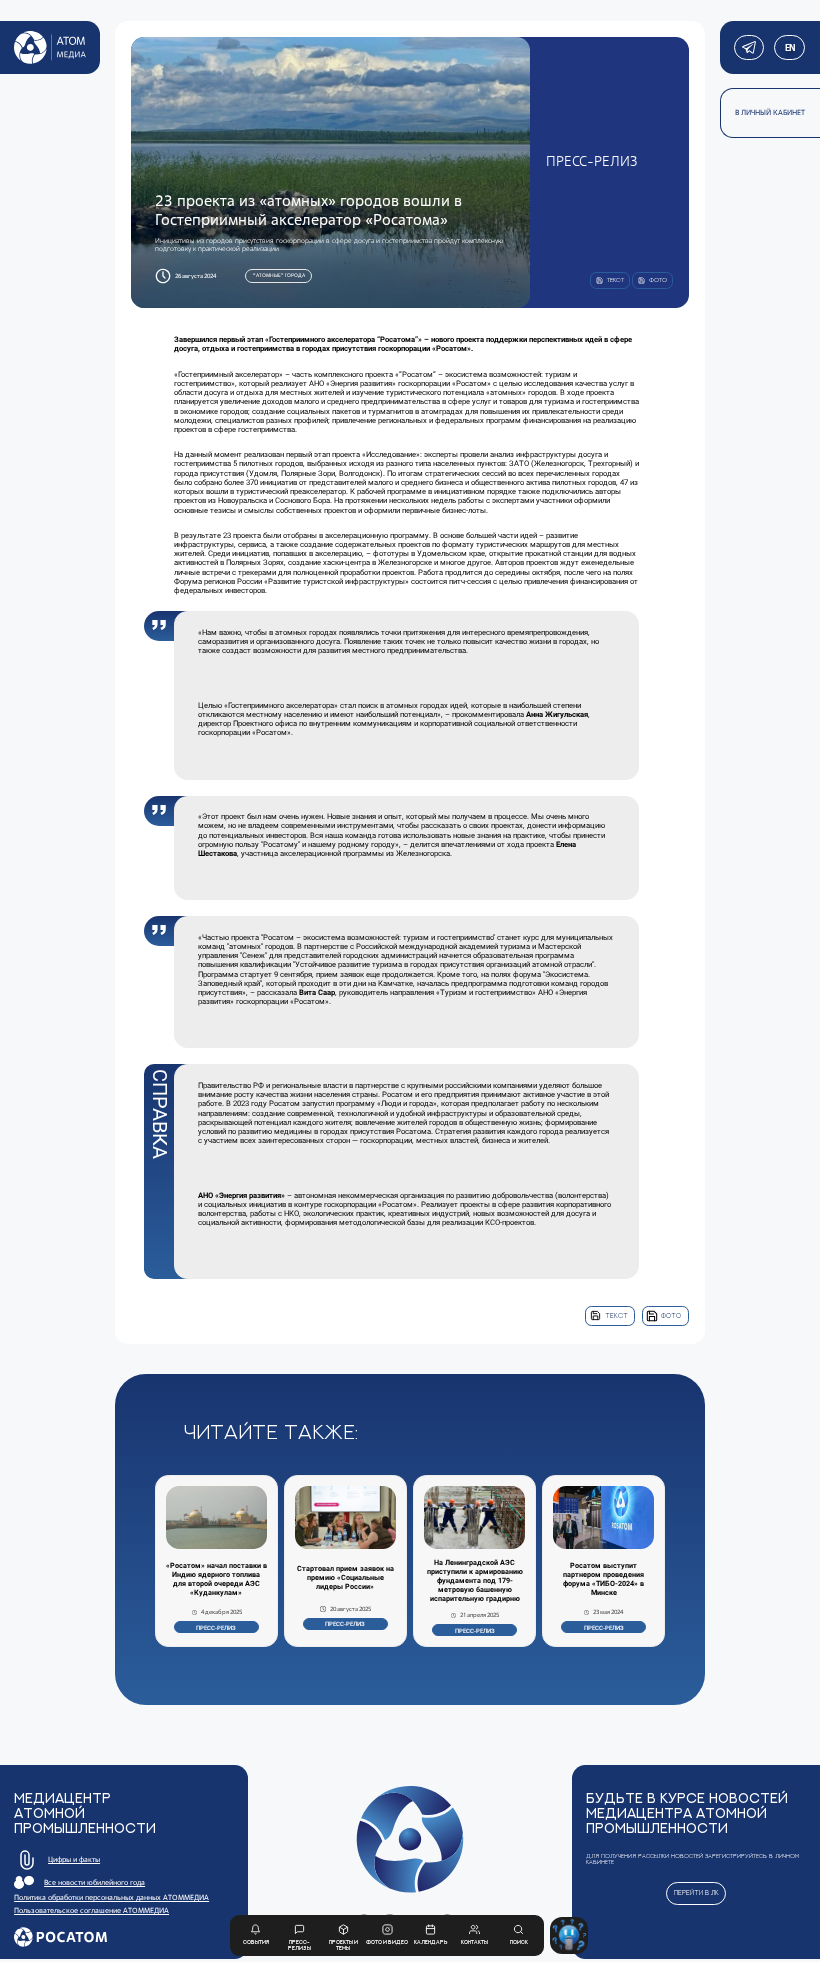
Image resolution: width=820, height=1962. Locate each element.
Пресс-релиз (216, 1627)
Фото (671, 1315)
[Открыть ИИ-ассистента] (568, 1935)
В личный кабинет (770, 112)
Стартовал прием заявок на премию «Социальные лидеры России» (345, 1578)
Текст (616, 1315)
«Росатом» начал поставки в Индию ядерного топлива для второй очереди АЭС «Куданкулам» (216, 1579)
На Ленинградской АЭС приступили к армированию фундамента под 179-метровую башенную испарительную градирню (475, 1581)
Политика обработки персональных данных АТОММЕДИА (111, 1897)
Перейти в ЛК (696, 1892)
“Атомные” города (279, 275)
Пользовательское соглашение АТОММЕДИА (91, 1910)
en (789, 47)
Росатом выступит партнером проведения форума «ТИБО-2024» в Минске (603, 1579)
